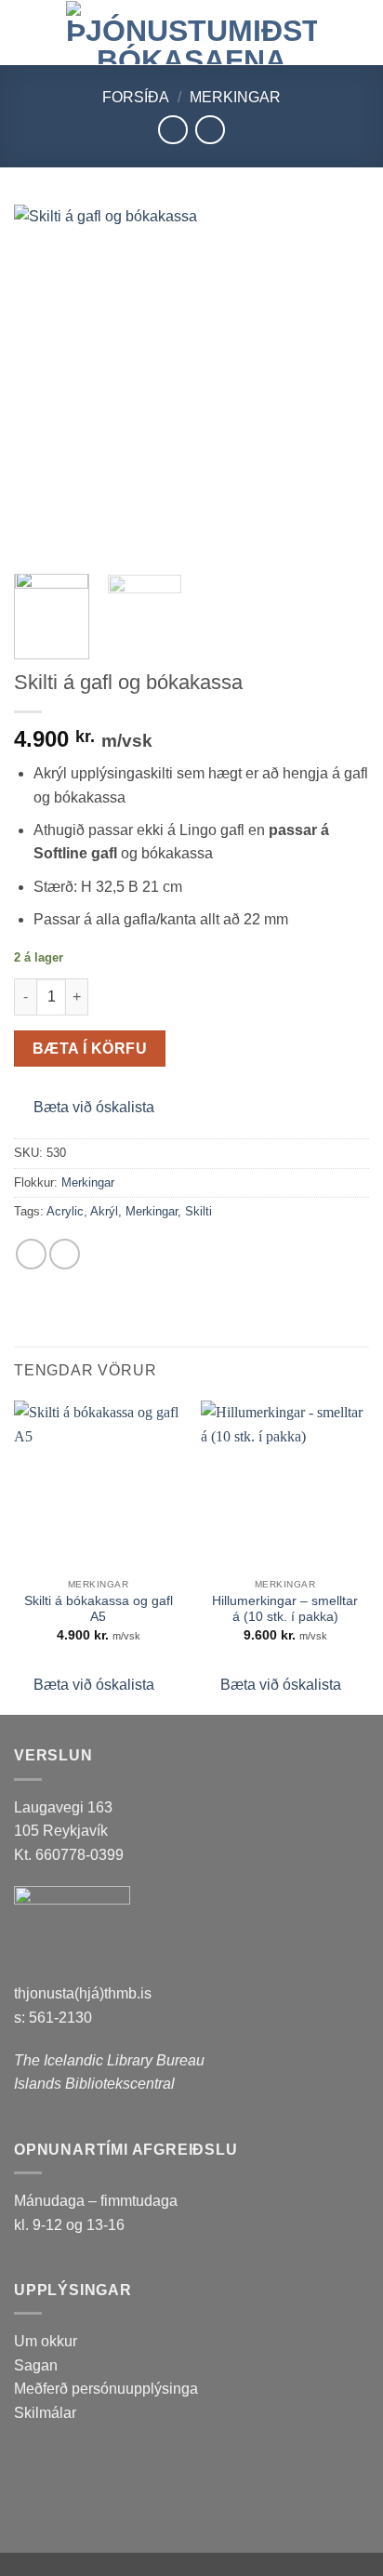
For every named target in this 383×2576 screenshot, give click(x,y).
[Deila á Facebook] (31, 1254)
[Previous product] (210, 130)
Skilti (198, 1211)
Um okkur (46, 2341)
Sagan (36, 2365)
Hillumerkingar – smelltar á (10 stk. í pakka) (285, 1609)
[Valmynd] (25, 32)
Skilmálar (45, 2413)
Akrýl (104, 1211)
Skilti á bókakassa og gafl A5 (99, 1609)
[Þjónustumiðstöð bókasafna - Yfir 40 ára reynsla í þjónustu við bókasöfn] (191, 33)
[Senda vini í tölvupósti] (65, 1254)
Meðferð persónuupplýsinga (106, 2389)
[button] (84, 1108)
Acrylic (65, 1211)
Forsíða (136, 97)
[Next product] (172, 130)
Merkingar (235, 97)
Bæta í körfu (90, 1049)
